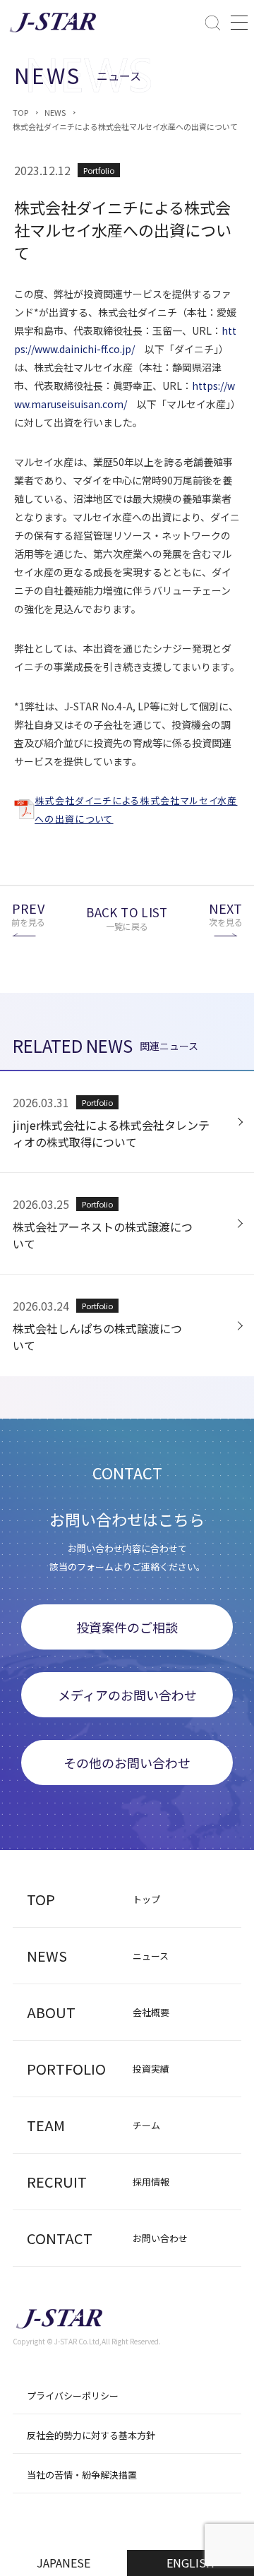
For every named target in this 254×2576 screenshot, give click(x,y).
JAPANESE (64, 2563)
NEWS (55, 112)
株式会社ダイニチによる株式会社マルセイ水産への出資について (125, 126)
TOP (20, 112)
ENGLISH (190, 2563)
